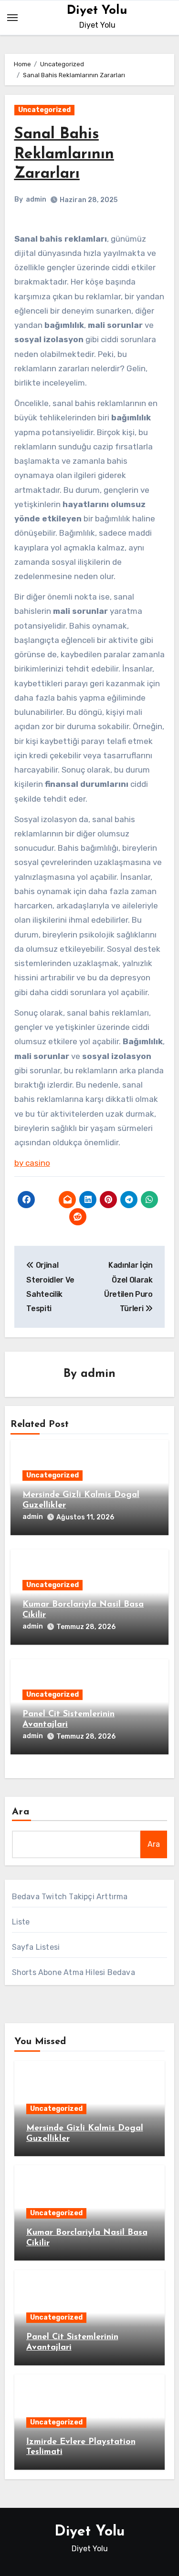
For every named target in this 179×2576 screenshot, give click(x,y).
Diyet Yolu (97, 11)
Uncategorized (44, 110)
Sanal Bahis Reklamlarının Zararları (64, 154)
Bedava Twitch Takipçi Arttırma (70, 1897)
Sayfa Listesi (36, 1947)
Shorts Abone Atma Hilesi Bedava (74, 1972)
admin (36, 199)
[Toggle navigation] (12, 18)
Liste (21, 1922)
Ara (21, 1812)
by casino (32, 1163)
